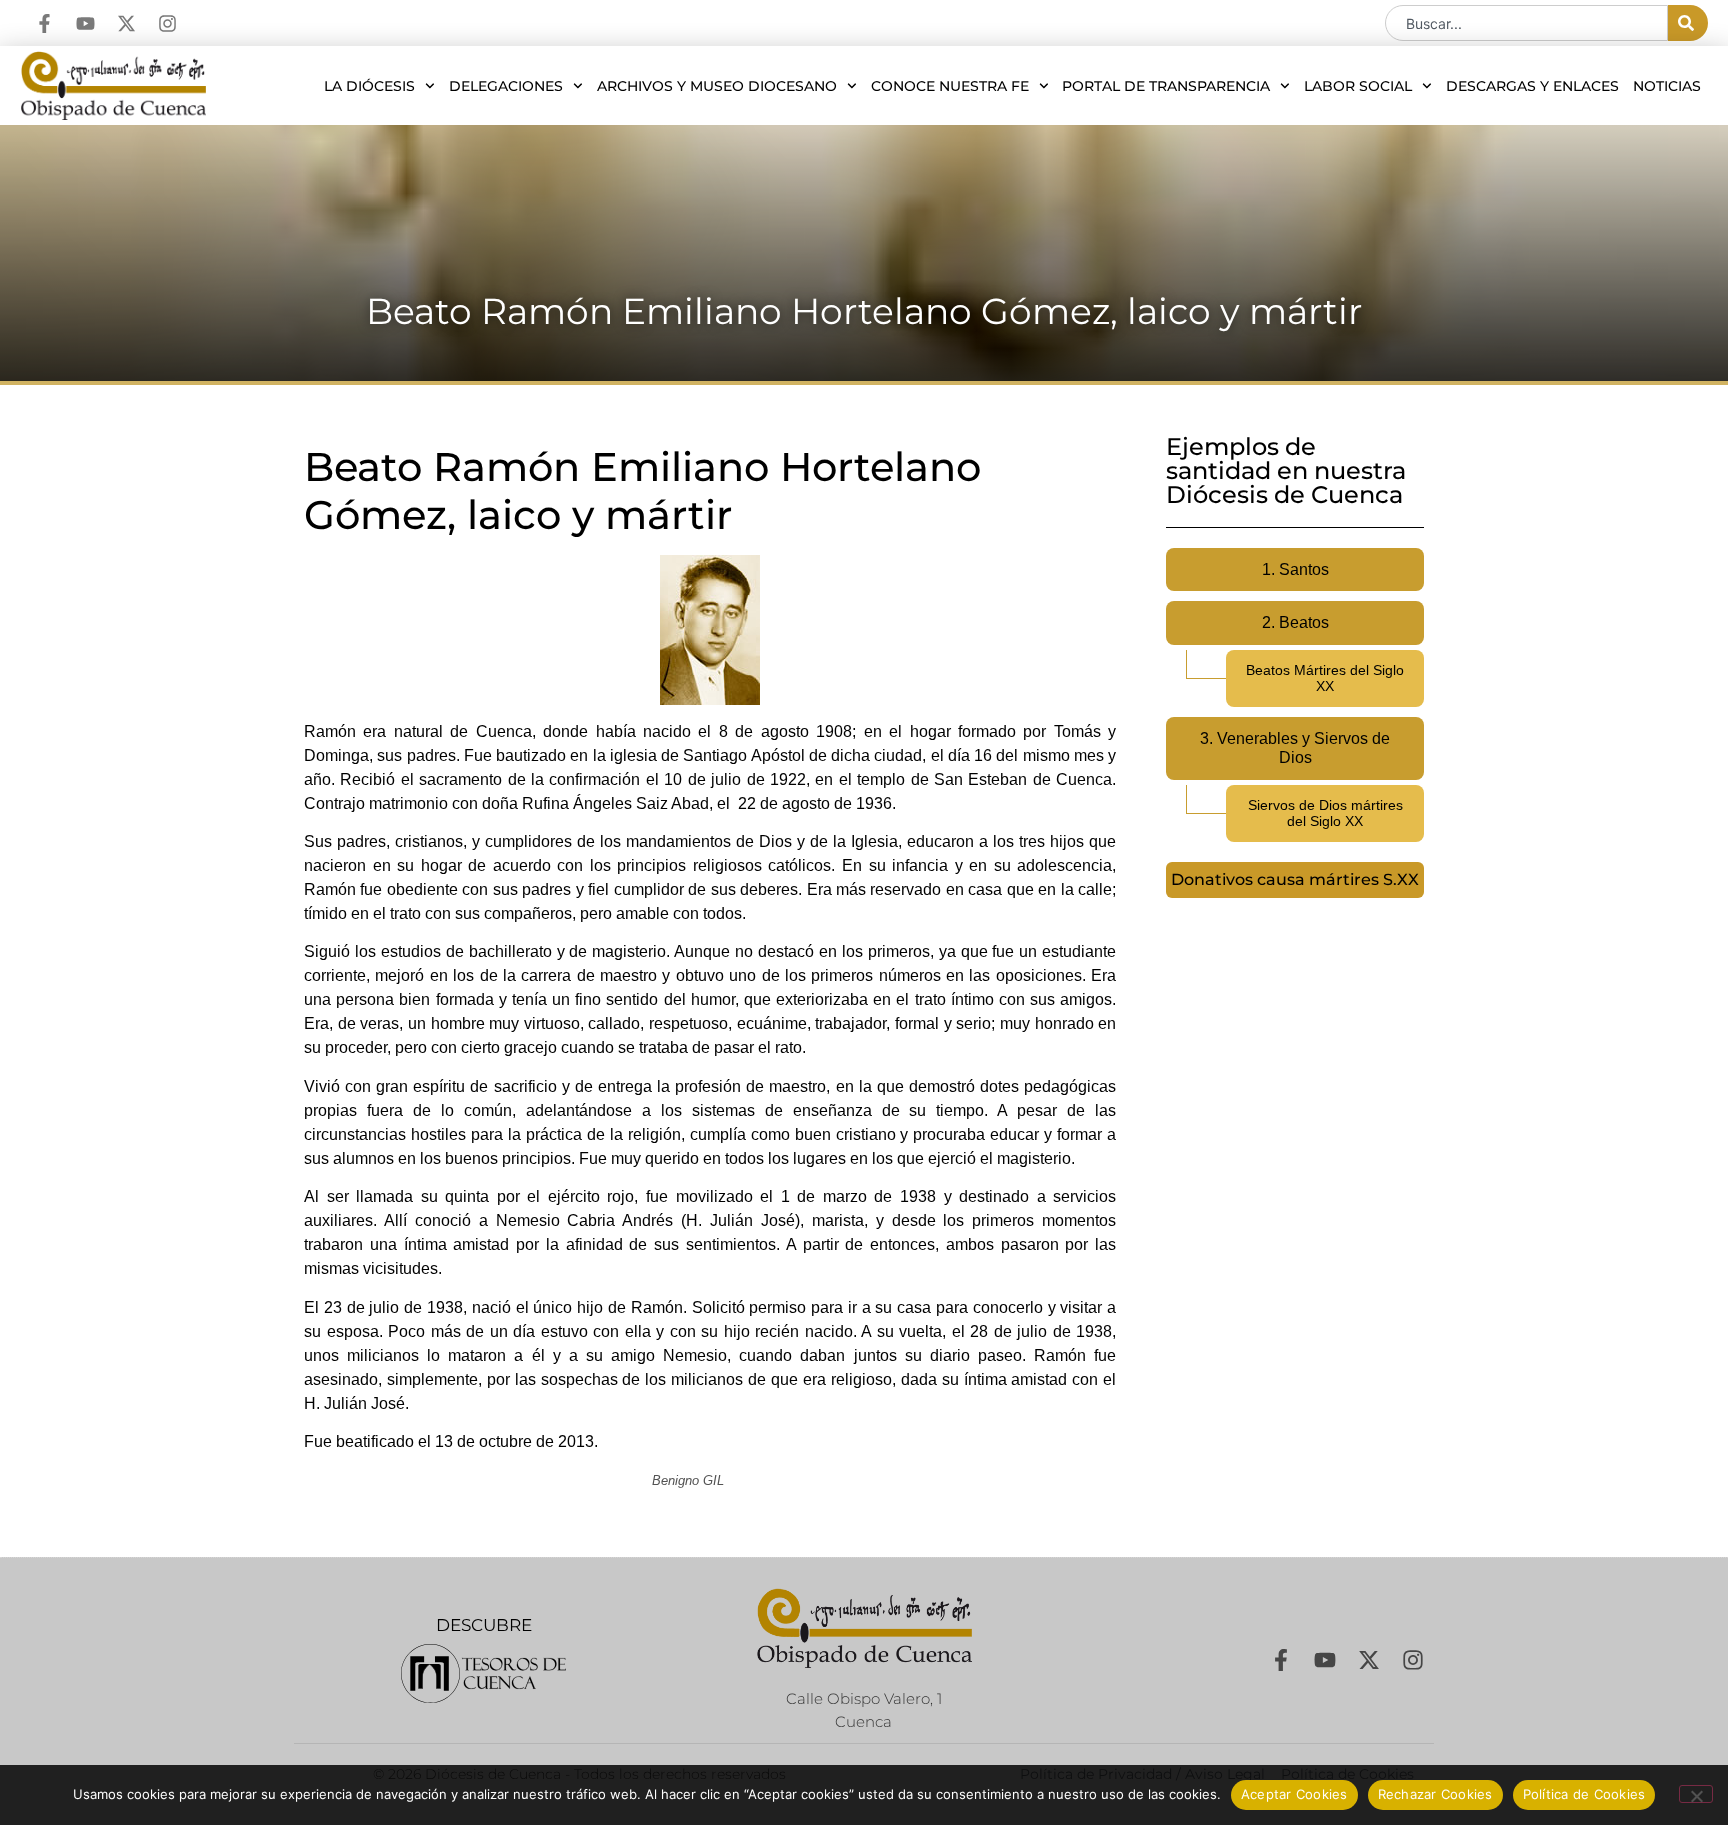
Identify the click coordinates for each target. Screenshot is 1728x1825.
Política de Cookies (1584, 1794)
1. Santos (1295, 569)
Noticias (1667, 86)
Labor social (1358, 86)
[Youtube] (85, 23)
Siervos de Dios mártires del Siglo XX (1325, 813)
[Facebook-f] (44, 23)
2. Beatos (1295, 622)
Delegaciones (506, 86)
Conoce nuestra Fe (950, 86)
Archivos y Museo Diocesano (717, 86)
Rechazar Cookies (1435, 1794)
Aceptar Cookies (1294, 1794)
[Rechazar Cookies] (1696, 1794)
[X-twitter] (126, 23)
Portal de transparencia (1166, 86)
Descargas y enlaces (1532, 86)
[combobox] (1526, 23)
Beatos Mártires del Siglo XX (1325, 678)
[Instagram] (167, 23)
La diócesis (369, 86)
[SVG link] (483, 1673)
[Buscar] (1688, 23)
